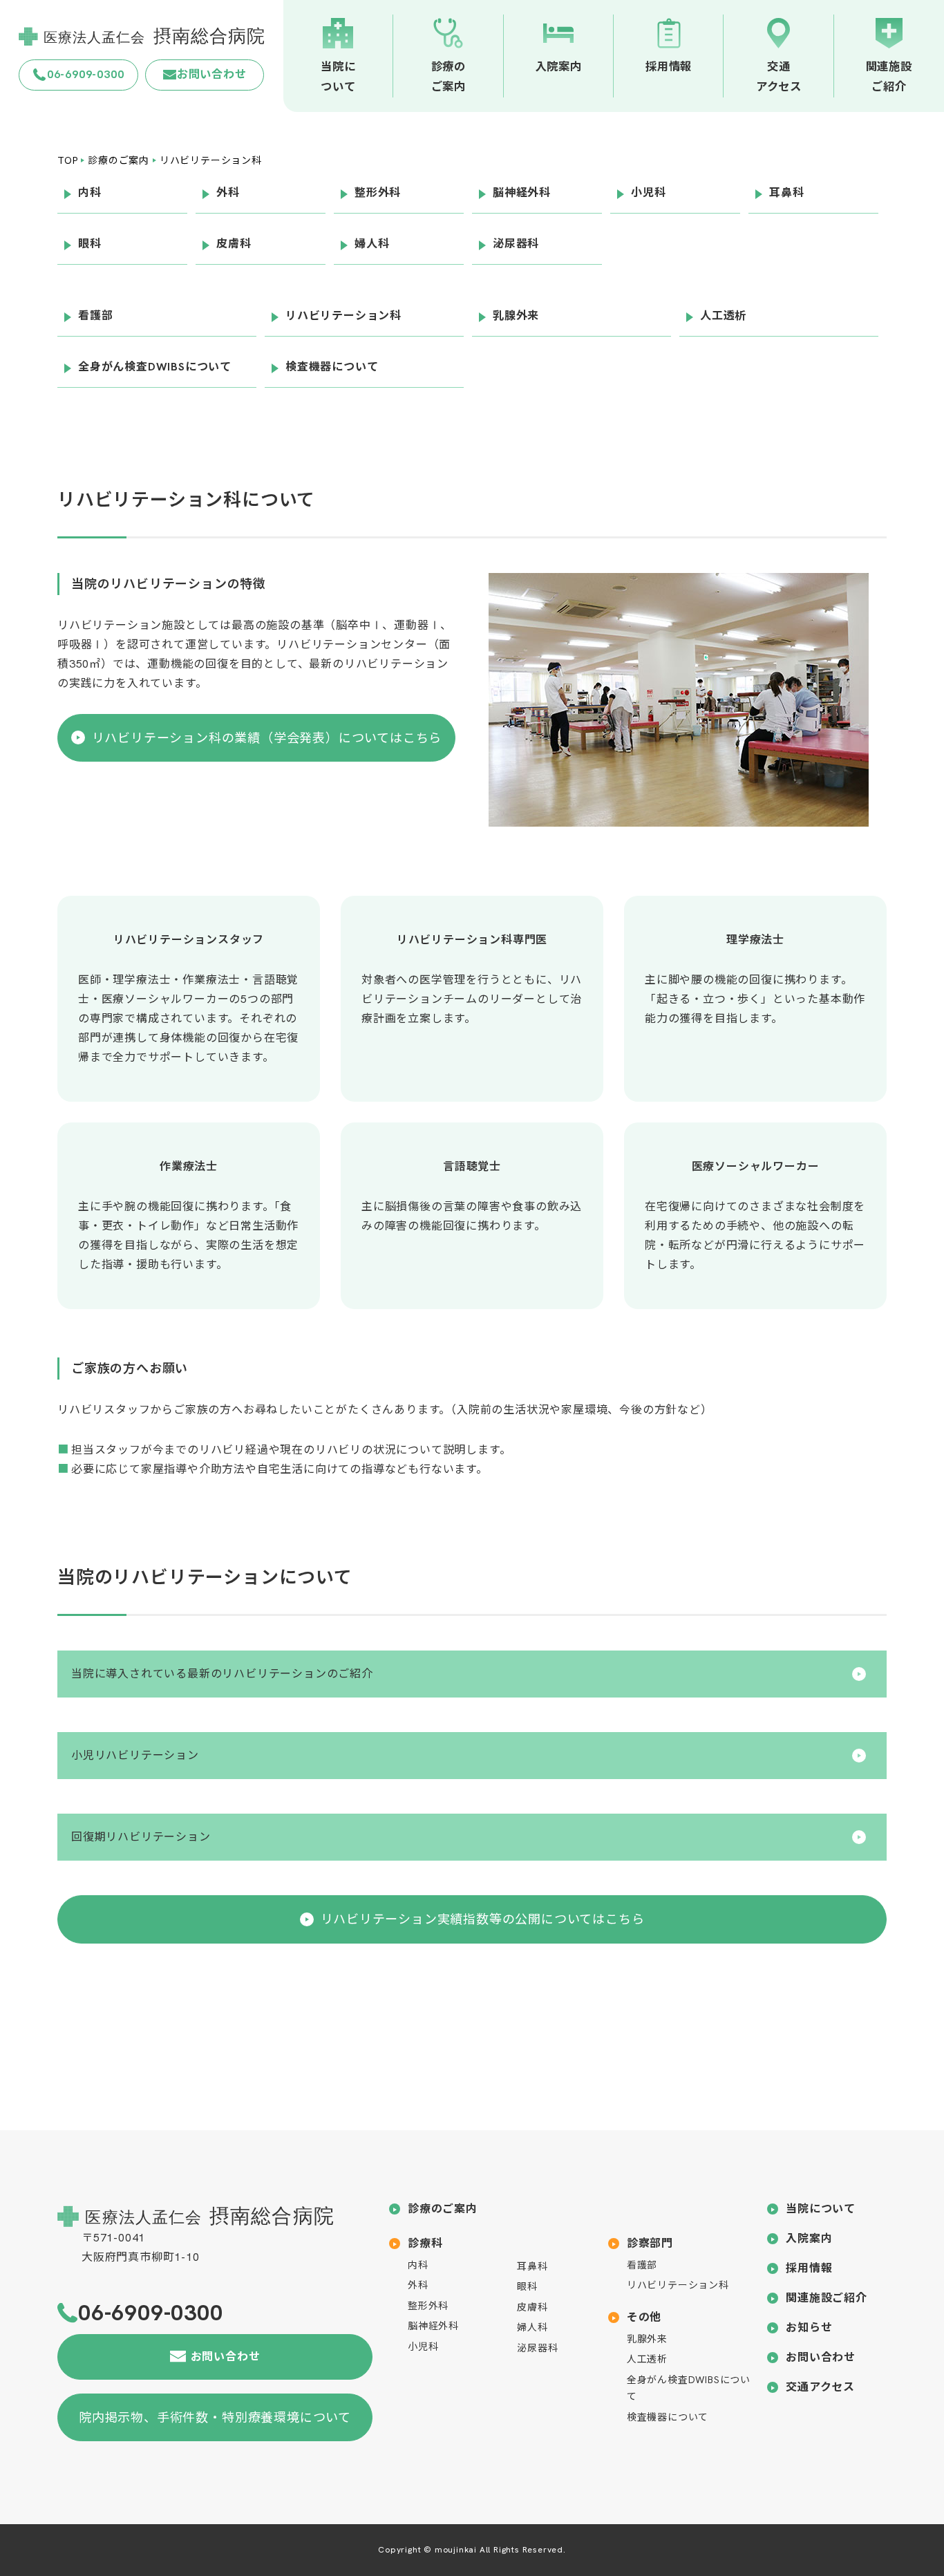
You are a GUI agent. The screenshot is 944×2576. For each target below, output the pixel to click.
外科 (418, 2285)
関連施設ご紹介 (827, 2298)
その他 (644, 2317)
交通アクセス (820, 2387)
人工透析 (647, 2359)
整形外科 (428, 2306)
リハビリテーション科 (678, 2285)
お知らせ (809, 2328)
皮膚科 (532, 2307)
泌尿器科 (537, 2348)
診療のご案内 (443, 2209)
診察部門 (650, 2243)
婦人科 (532, 2327)
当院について (821, 2209)
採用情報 (809, 2268)
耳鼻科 (532, 2266)
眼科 (527, 2286)
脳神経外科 (433, 2326)
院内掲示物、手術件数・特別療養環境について (215, 2417)
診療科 (425, 2243)
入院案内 (809, 2238)
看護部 (642, 2265)
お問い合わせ (821, 2357)
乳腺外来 (647, 2339)
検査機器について (668, 2417)
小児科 (423, 2347)
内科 (418, 2265)
